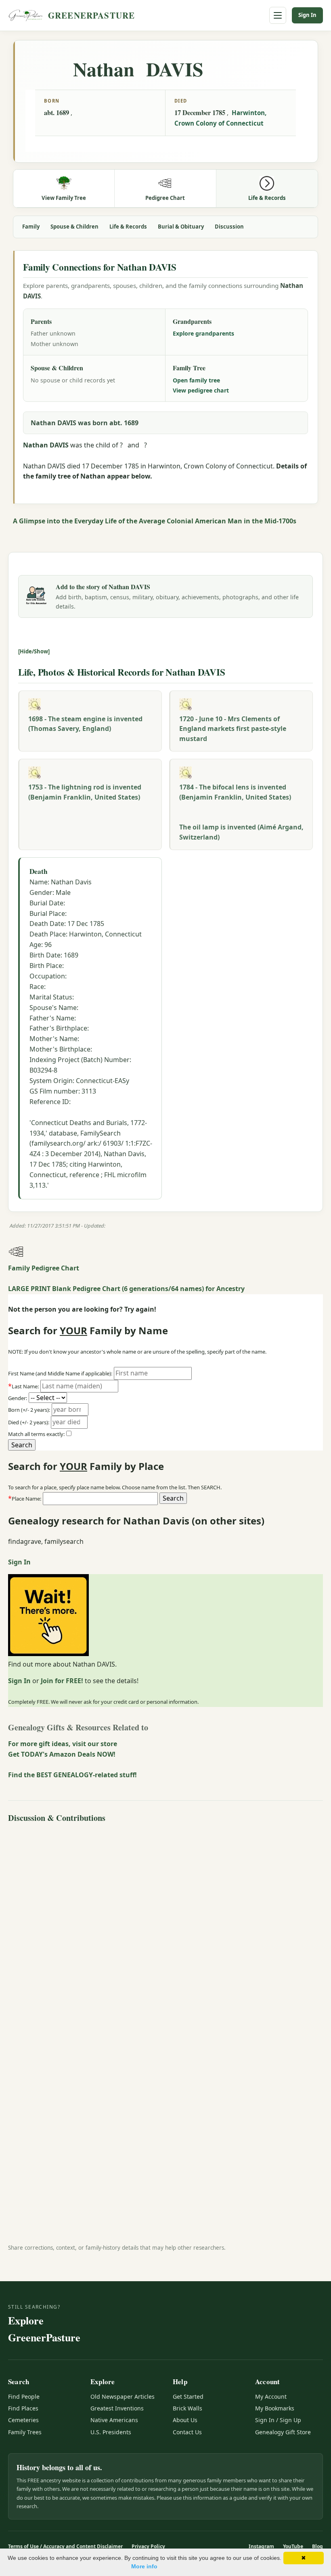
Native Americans (114, 2420)
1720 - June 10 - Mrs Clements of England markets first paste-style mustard (233, 729)
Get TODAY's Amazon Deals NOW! (62, 1754)
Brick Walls (187, 2408)
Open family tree (196, 380)
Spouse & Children (74, 227)
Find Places (23, 2408)
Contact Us (187, 2432)
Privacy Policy (148, 2546)
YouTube (293, 2546)
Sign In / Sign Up (278, 2420)
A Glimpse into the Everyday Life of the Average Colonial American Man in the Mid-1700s (155, 521)
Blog (317, 2546)
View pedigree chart (201, 390)
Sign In (307, 15)
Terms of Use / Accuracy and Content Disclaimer (65, 2546)
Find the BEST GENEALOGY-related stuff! (72, 1775)
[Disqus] (165, 1927)
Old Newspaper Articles (123, 2396)
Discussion (229, 227)
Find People (24, 2396)
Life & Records (128, 227)
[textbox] (100, 1499)
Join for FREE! (62, 1681)
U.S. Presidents (111, 2432)
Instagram (261, 2546)
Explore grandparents (203, 333)
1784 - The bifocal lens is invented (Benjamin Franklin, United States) (235, 792)
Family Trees (25, 2432)
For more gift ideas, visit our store (63, 1744)
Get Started (188, 2396)
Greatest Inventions (117, 2408)
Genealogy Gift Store (283, 2432)
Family (31, 227)
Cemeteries (23, 2420)
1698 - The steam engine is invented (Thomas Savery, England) (85, 724)
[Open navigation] (278, 15)
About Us (185, 2420)
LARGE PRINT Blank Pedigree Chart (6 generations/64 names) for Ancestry (126, 1289)
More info (144, 2566)
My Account (271, 2396)
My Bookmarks (275, 2408)
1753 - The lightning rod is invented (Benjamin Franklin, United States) (85, 792)
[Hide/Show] (34, 651)
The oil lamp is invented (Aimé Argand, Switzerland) (241, 832)
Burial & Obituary (181, 227)
